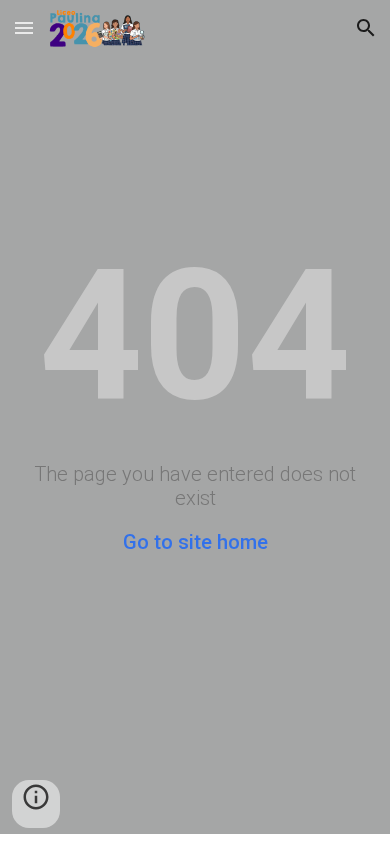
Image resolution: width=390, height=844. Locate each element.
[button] (24, 27)
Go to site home (195, 542)
